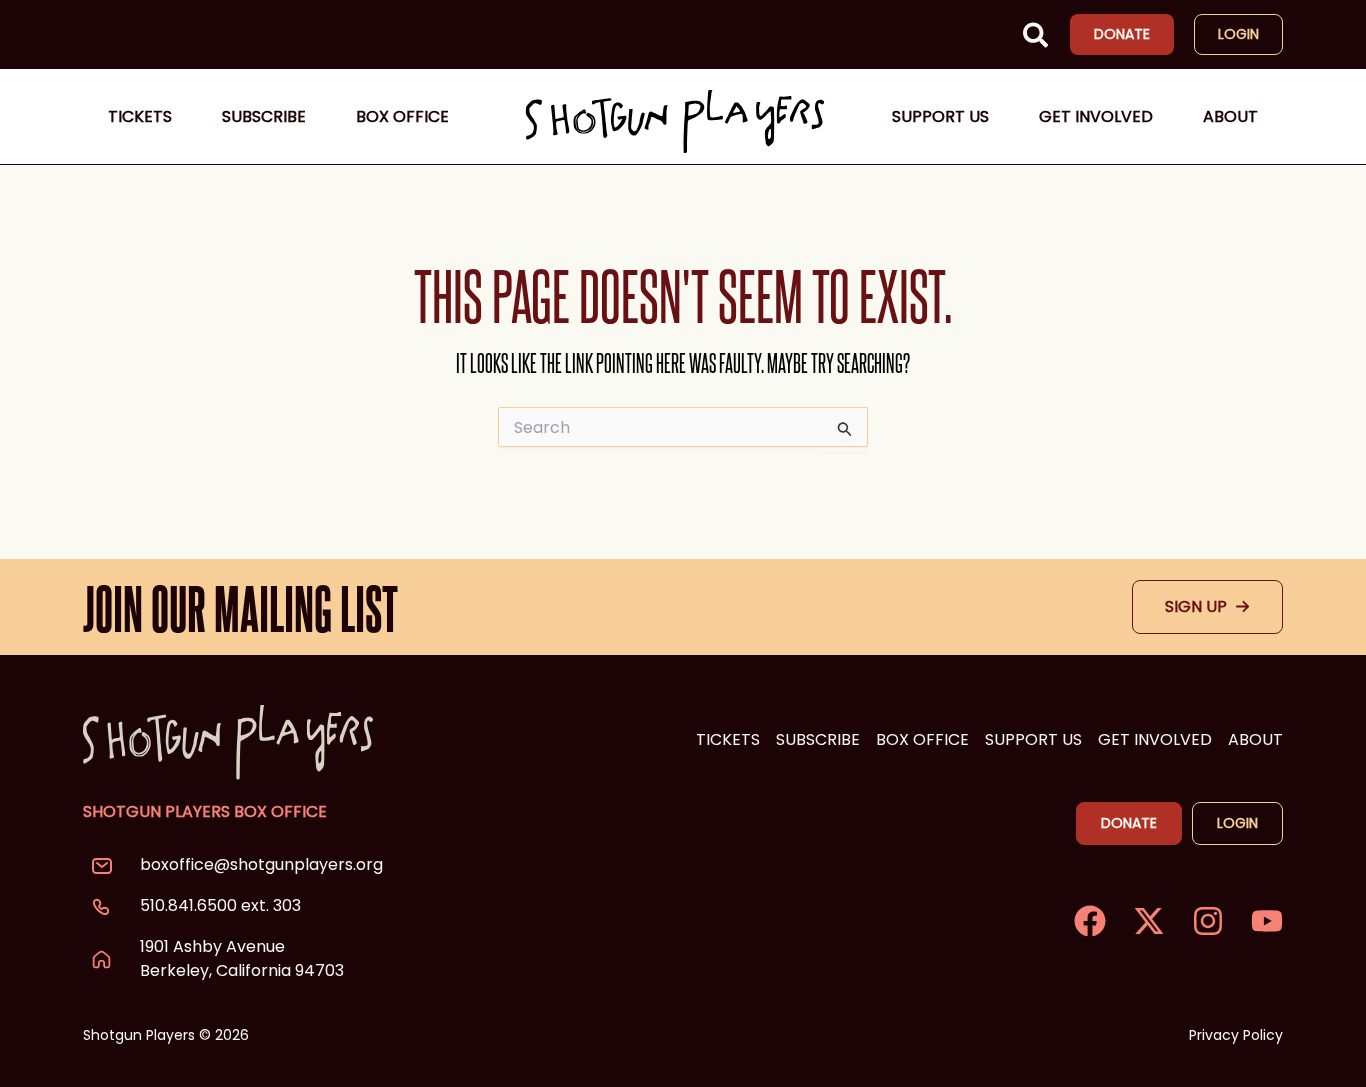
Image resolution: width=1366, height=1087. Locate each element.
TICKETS (728, 739)
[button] (1036, 39)
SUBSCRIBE (818, 739)
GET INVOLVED (1155, 739)
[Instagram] (1208, 921)
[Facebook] (1090, 921)
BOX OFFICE (922, 739)
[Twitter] (1149, 921)
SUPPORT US (1033, 739)
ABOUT (1255, 739)
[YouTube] (1267, 921)
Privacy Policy (1236, 1035)
